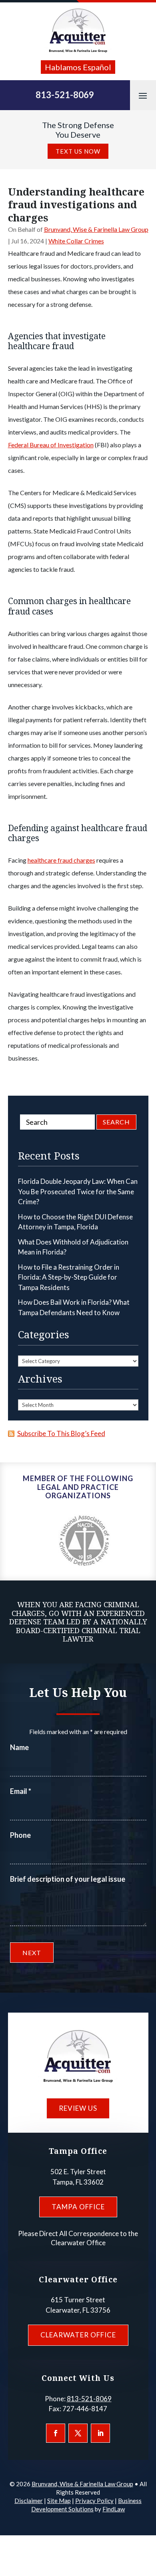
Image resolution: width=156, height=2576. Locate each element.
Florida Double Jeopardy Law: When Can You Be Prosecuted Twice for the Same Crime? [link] (78, 1191)
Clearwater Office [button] (78, 2335)
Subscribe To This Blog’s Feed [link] (61, 1433)
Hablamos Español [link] (78, 67)
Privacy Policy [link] (94, 2501)
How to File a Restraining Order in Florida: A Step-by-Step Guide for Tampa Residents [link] (69, 1277)
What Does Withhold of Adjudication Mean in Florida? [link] (73, 1247)
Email (21, 1791)
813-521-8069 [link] (65, 95)
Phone (20, 1835)
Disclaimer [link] (29, 2501)
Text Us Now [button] (78, 151)
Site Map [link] (59, 2501)
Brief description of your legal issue (68, 1879)
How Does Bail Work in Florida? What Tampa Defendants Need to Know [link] (74, 1307)
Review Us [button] (78, 2108)
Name (19, 1747)
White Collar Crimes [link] (76, 241)
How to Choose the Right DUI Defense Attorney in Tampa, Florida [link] (75, 1222)
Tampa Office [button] (78, 2207)
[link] (78, 31)
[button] (143, 95)
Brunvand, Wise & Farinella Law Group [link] (96, 229)
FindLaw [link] (114, 2509)
